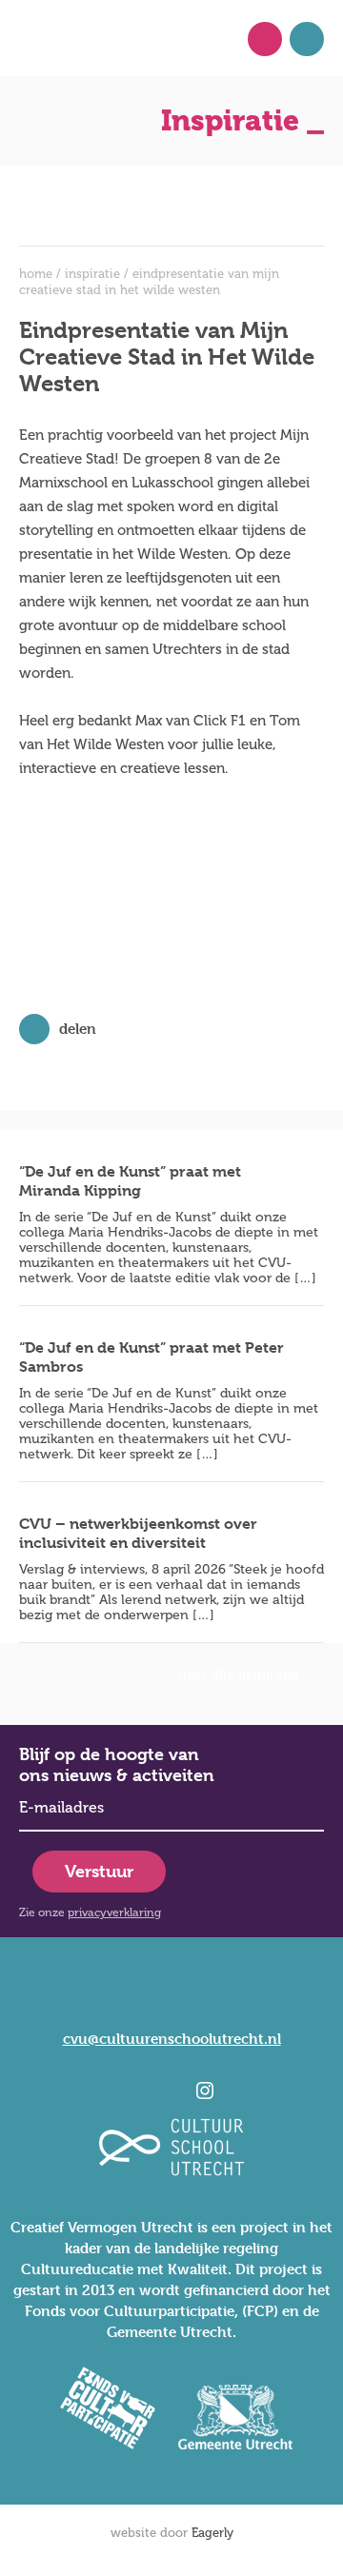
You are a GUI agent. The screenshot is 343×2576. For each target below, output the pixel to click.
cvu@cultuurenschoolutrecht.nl (172, 2039)
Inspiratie (92, 274)
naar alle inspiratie (239, 1674)
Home (36, 274)
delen (78, 1029)
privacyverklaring (114, 1912)
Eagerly (212, 2533)
